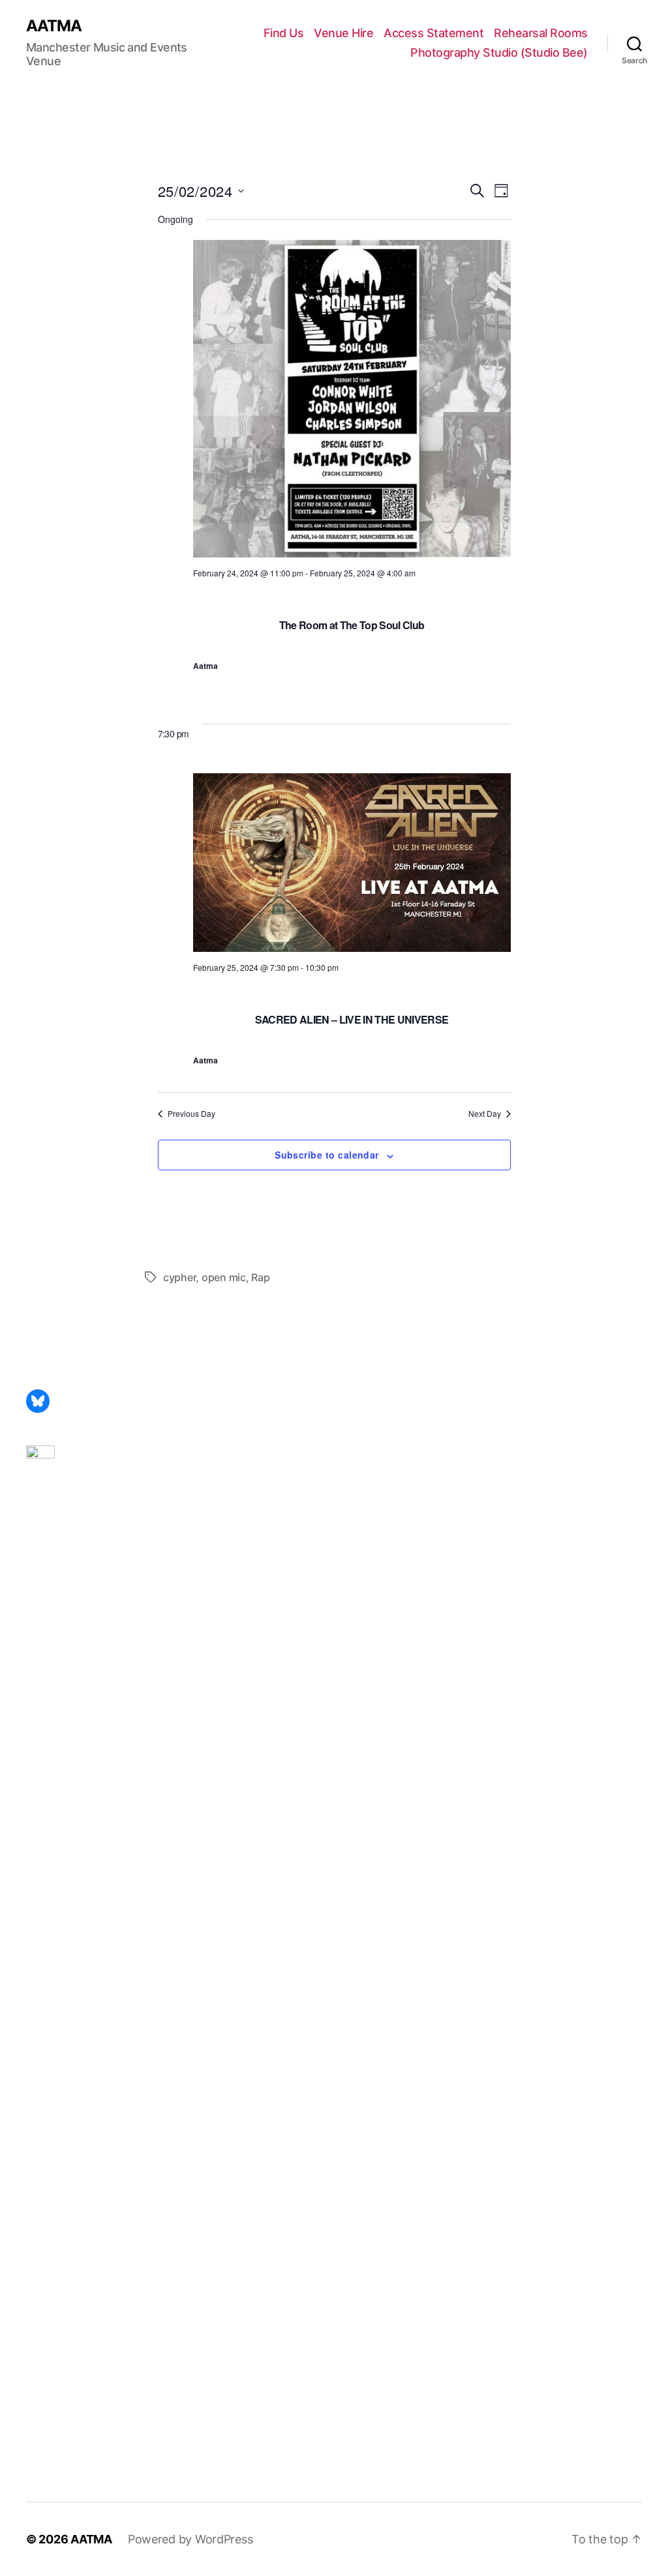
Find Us (284, 33)
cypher (179, 1277)
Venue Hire (343, 33)
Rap (260, 1277)
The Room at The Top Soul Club (352, 625)
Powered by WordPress (190, 2539)
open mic (224, 1277)
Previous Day (191, 1114)
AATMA (54, 26)
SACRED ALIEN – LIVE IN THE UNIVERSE (352, 1019)
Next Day (485, 1114)
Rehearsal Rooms (541, 33)
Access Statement (433, 33)
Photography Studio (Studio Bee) (499, 52)
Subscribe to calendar (327, 1155)
